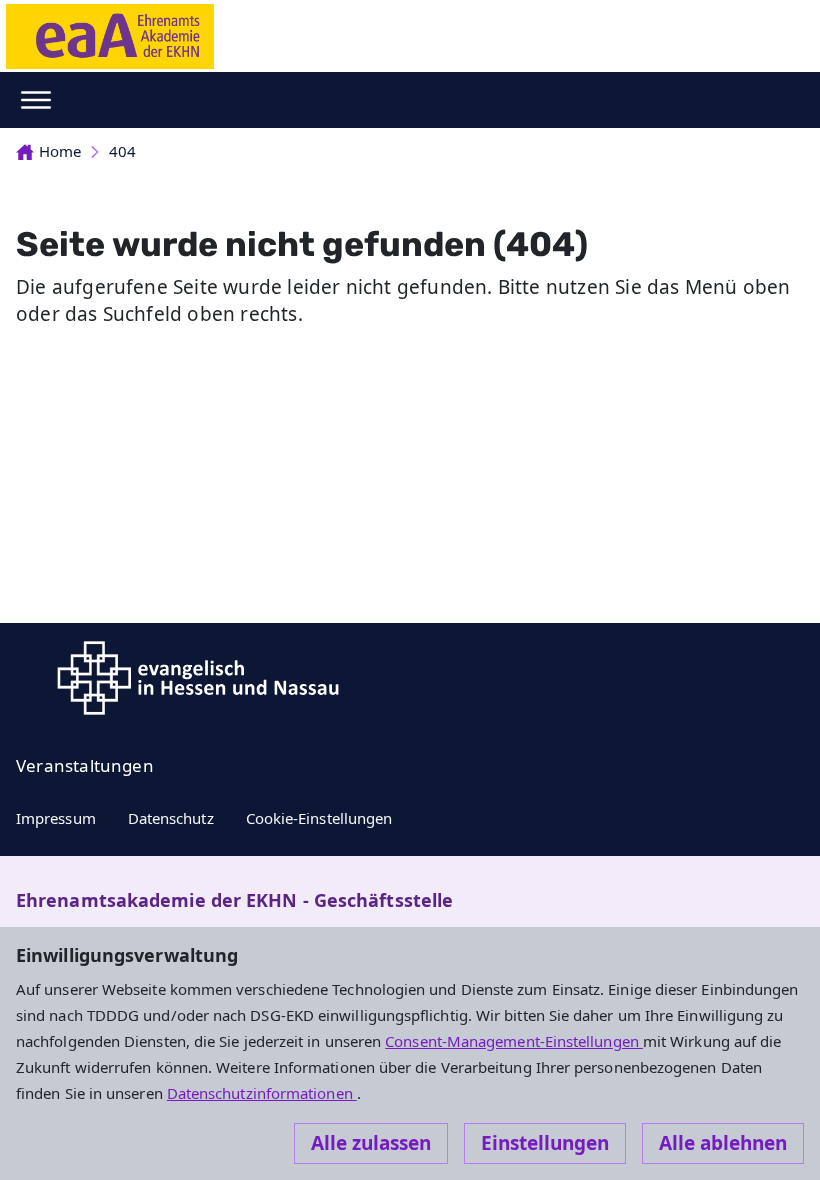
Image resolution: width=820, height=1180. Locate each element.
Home (60, 151)
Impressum (56, 818)
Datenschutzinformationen (262, 1093)
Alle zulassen (371, 1143)
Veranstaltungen (85, 765)
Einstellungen (545, 1143)
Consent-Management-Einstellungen (514, 1041)
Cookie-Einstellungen (319, 818)
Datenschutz (171, 818)
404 (122, 151)
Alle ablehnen (723, 1143)
